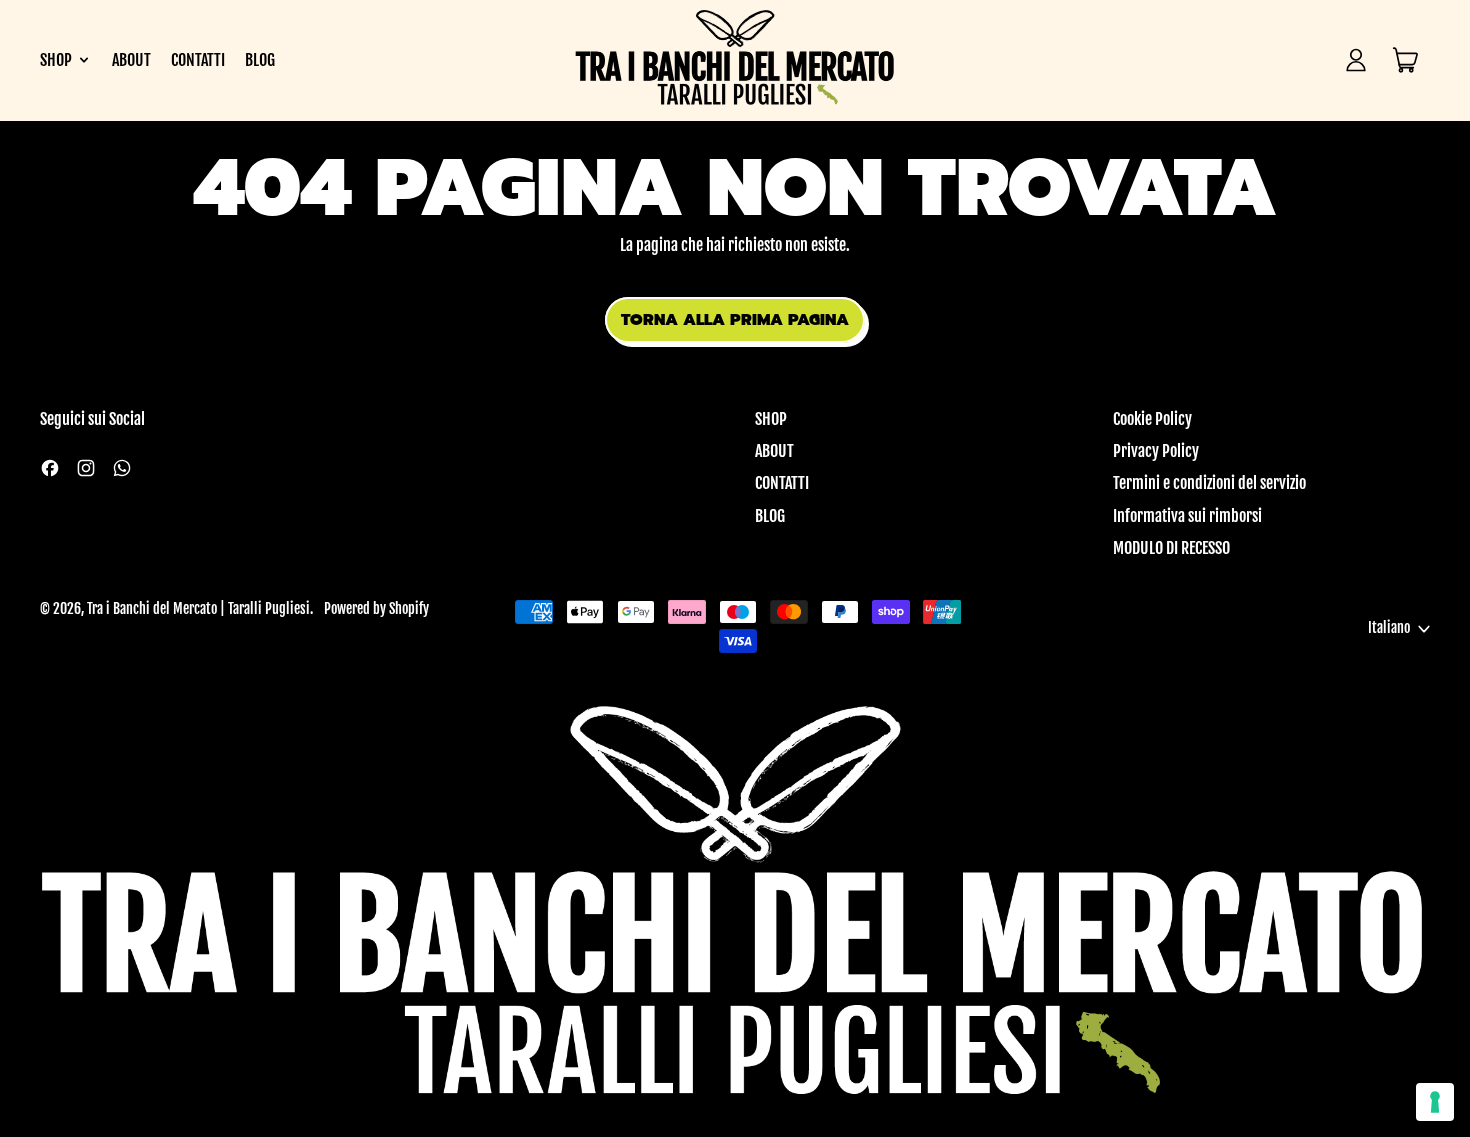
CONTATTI (198, 60)
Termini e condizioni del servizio (1209, 483)
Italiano (1389, 628)
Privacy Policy (1156, 451)
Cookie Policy (1152, 419)
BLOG (260, 60)
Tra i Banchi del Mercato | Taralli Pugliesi (198, 609)
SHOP (771, 419)
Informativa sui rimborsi (1187, 516)
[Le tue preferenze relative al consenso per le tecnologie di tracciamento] (1435, 1102)
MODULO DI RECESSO (1171, 548)
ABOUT (131, 60)
